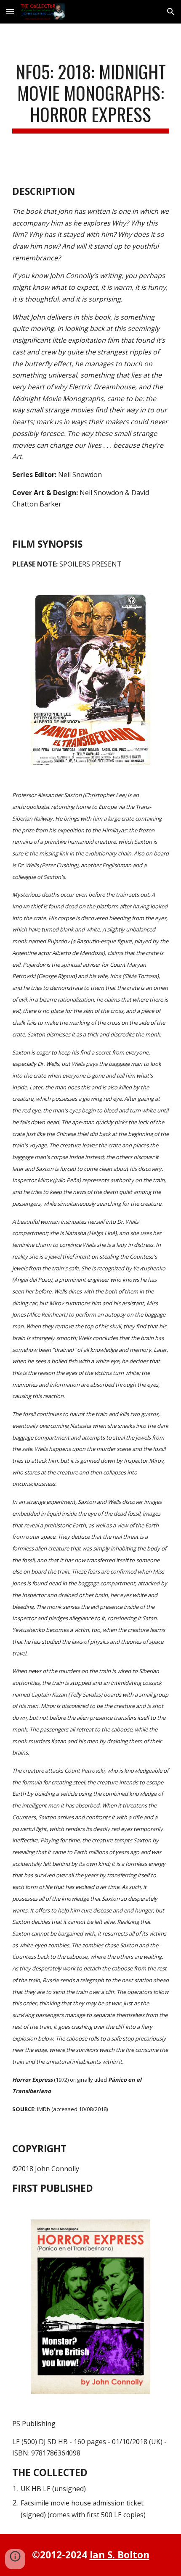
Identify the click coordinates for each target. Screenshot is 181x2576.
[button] (10, 12)
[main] (91, 97)
